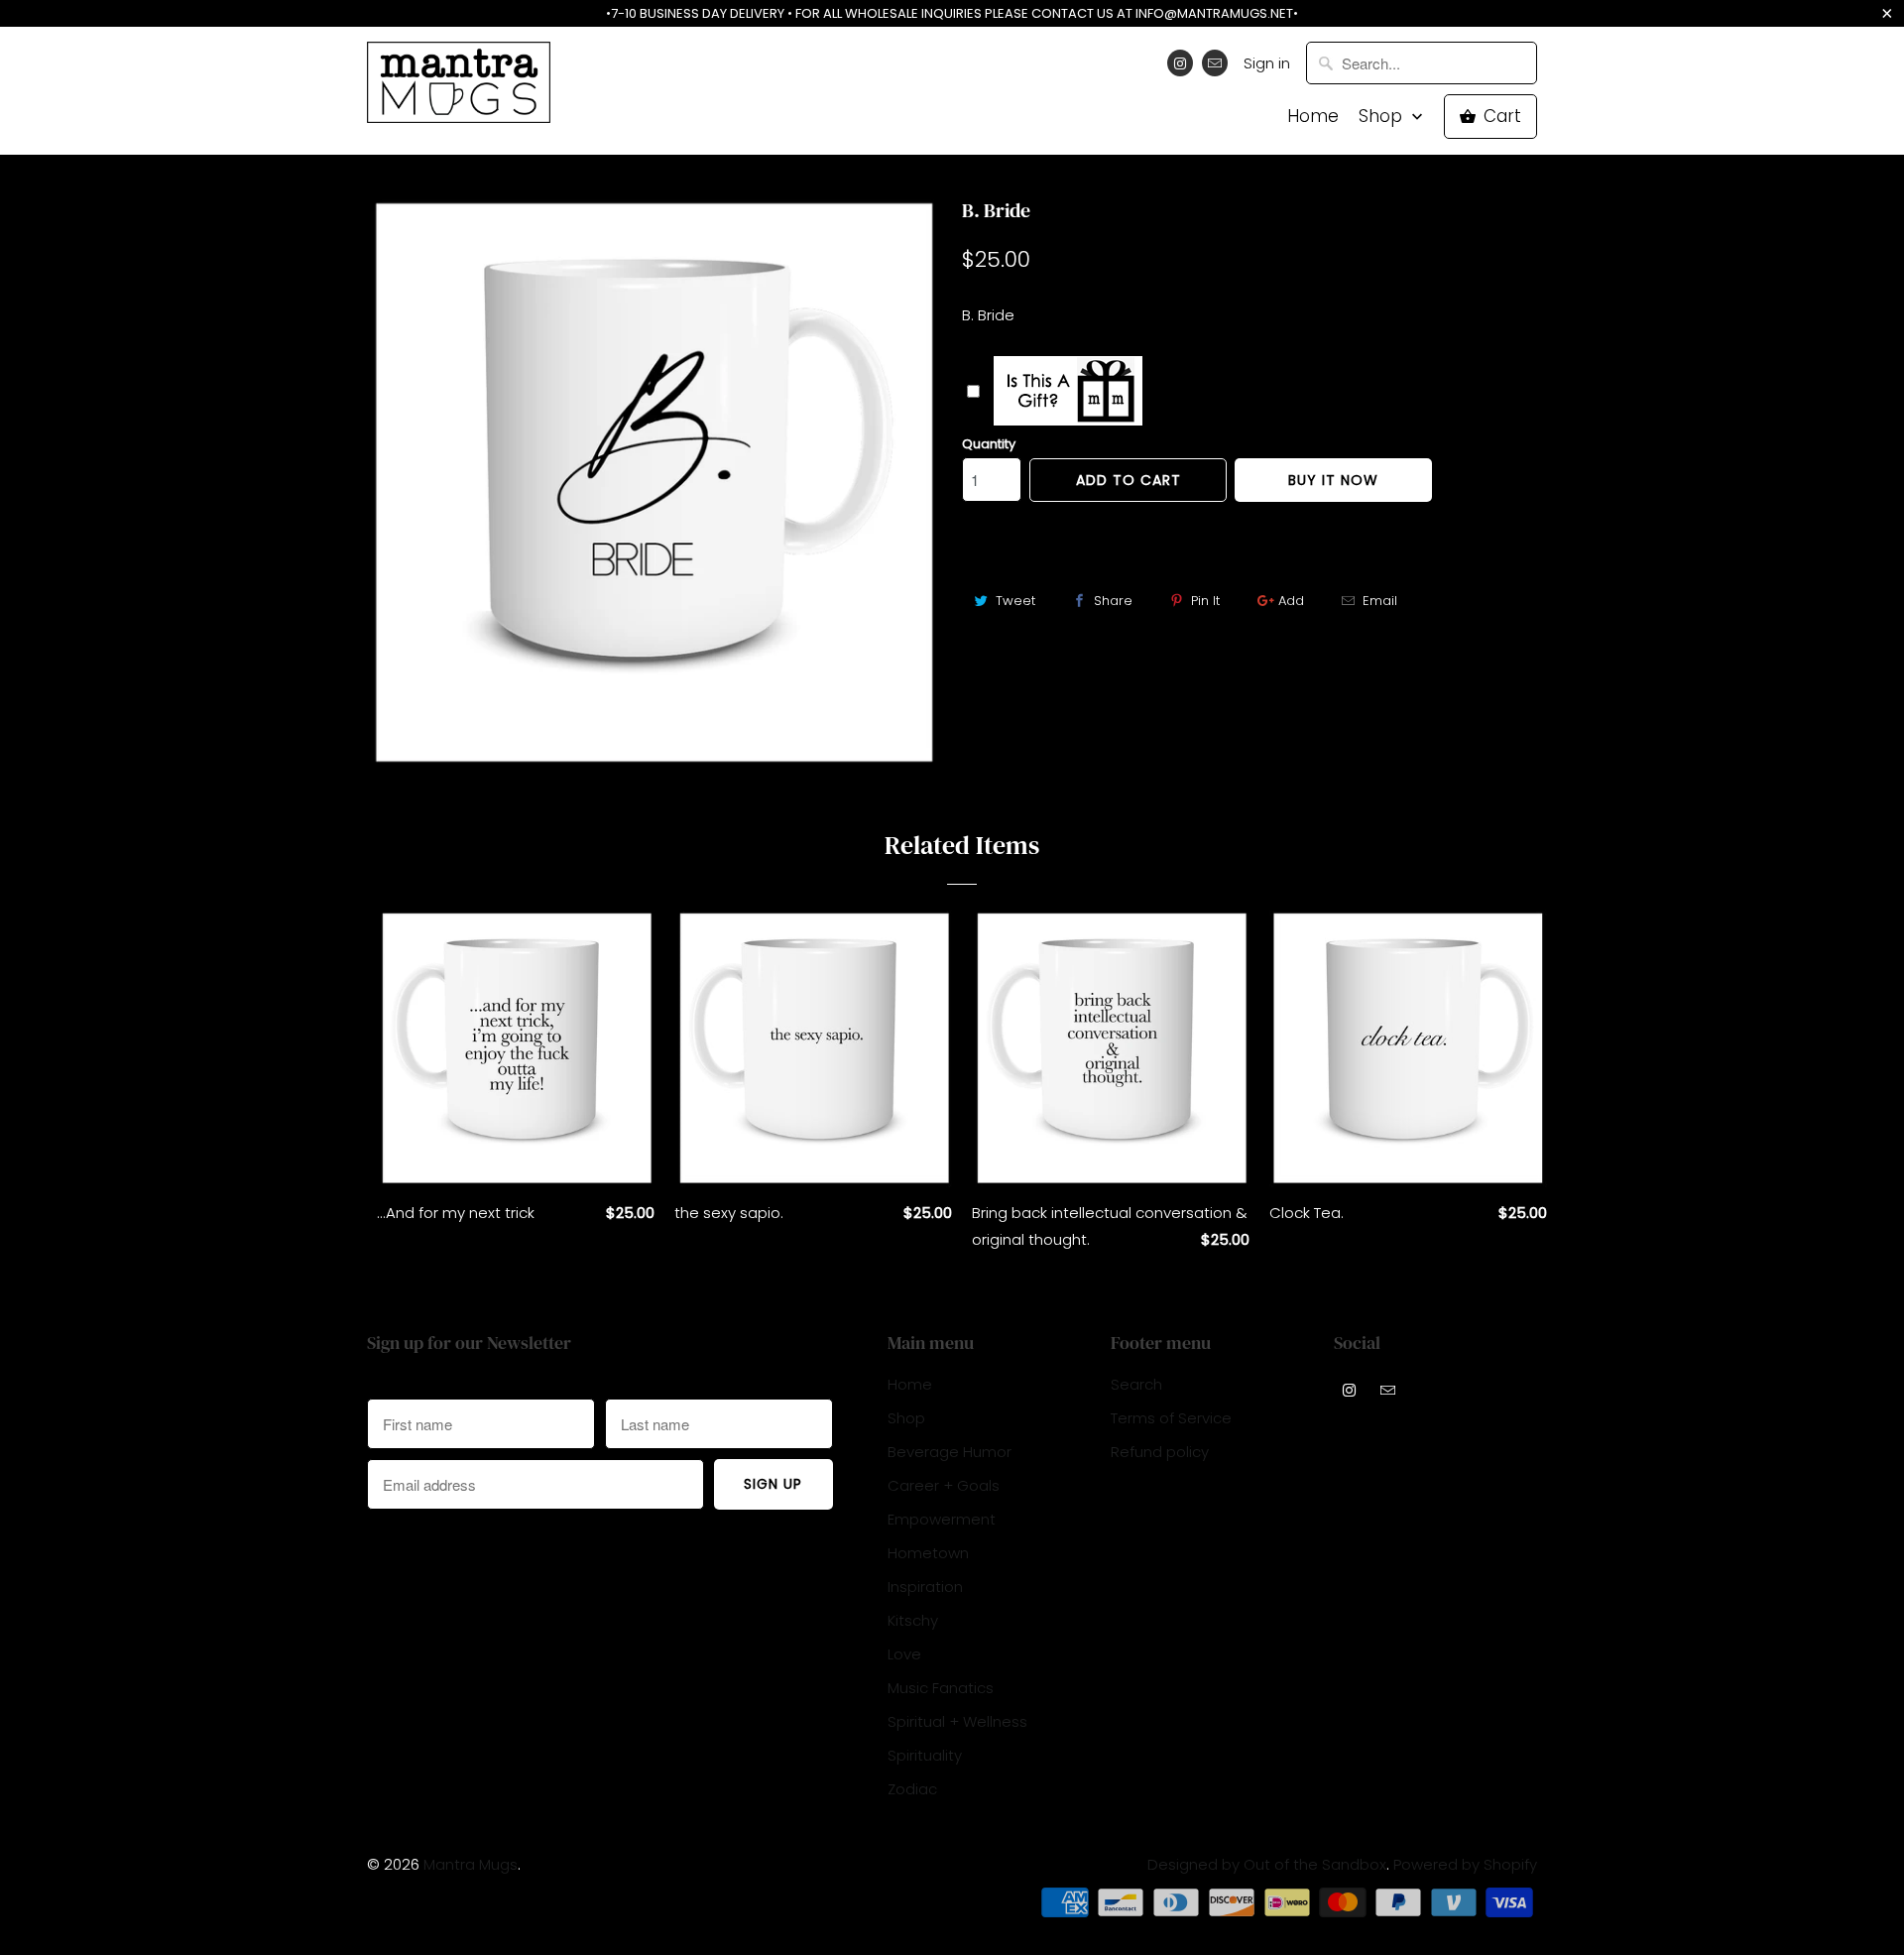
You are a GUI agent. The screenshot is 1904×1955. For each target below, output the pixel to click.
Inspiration (925, 1587)
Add (1291, 601)
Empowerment (942, 1519)
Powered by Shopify (1465, 1864)
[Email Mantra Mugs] (1215, 63)
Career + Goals (944, 1485)
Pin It (1205, 601)
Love (904, 1654)
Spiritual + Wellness (957, 1721)
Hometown (928, 1553)
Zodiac (912, 1789)
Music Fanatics (941, 1688)
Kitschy (913, 1620)
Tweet (1015, 601)
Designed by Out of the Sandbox (1267, 1864)
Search (1136, 1384)
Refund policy (1160, 1452)
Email (1380, 601)
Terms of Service (1171, 1418)
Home (1313, 117)
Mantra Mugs (471, 1864)
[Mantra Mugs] (459, 89)
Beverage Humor (950, 1452)
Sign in (1267, 63)
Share (1113, 601)
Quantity (989, 444)
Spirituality (925, 1755)
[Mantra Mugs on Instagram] (1180, 63)
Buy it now (1333, 480)
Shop (1383, 117)
